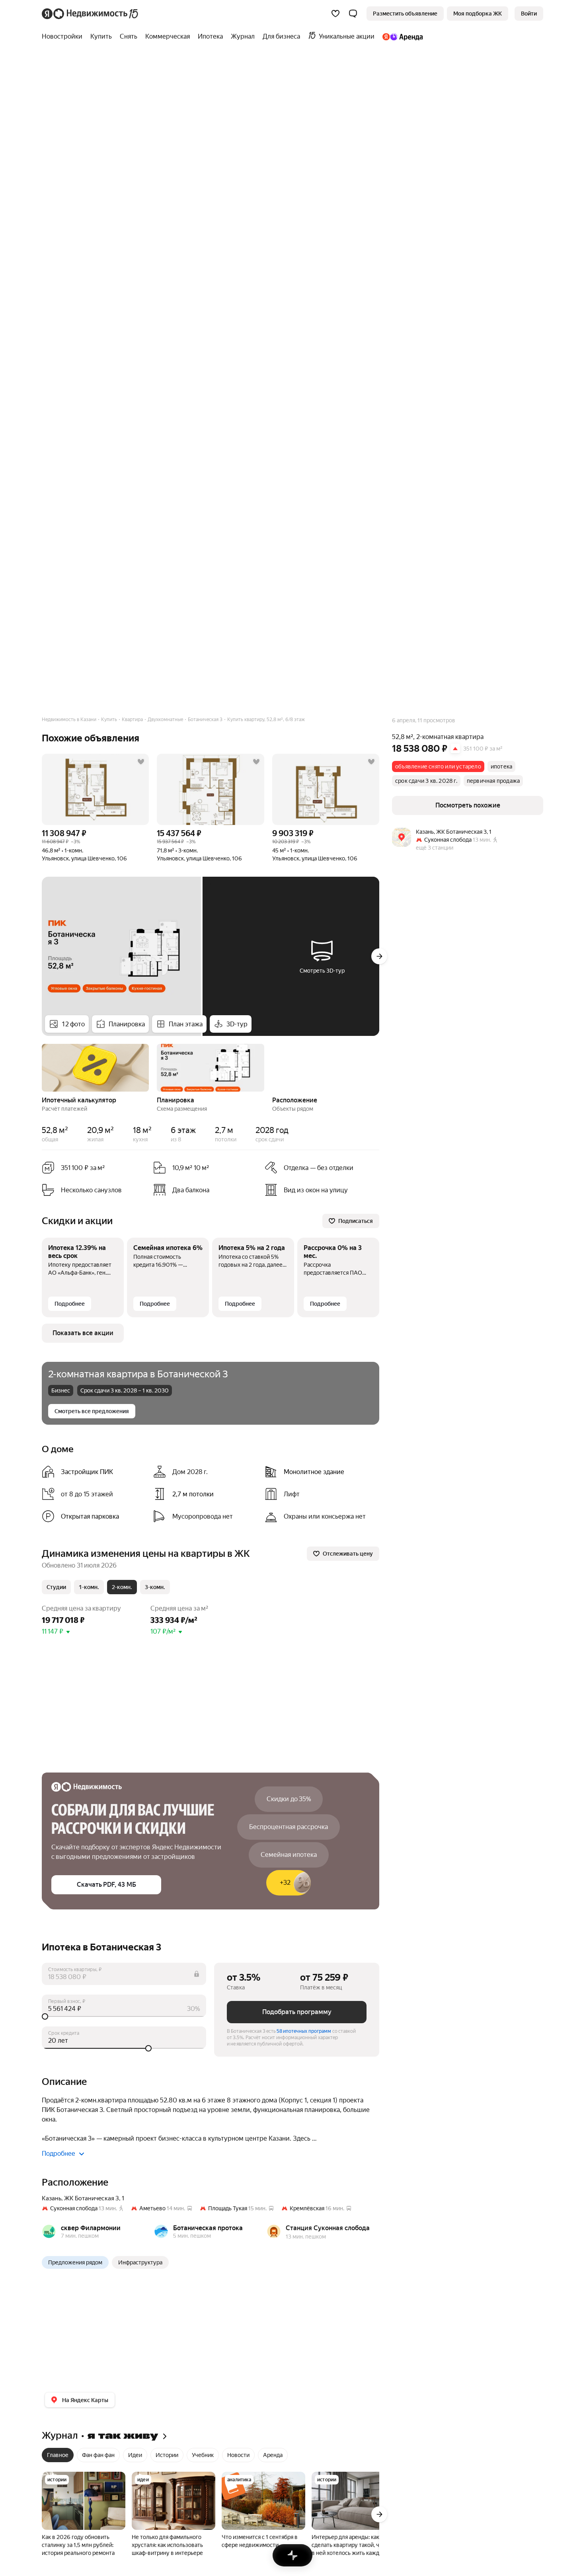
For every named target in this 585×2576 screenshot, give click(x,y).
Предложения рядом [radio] (75, 2262)
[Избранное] (335, 14)
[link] (529, 14)
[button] (353, 14)
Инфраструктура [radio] (140, 2262)
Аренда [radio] (273, 2455)
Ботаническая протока (208, 2228)
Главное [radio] (58, 2455)
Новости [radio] (238, 2455)
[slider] (124, 2016)
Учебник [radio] (203, 2455)
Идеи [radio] (135, 2455)
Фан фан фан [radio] (98, 2455)
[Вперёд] (379, 956)
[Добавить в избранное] (141, 762)
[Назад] (42, 1067)
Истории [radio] (167, 2455)
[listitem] (94, 1472)
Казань (52, 2198)
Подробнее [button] (58, 2154)
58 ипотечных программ (304, 2031)
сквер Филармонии (91, 2228)
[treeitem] (64, 37)
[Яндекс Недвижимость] (91, 14)
